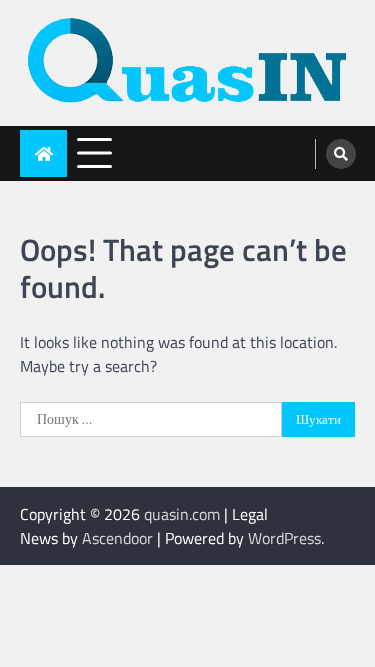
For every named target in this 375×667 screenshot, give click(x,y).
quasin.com (182, 514)
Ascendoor (117, 538)
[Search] (341, 154)
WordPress (284, 538)
